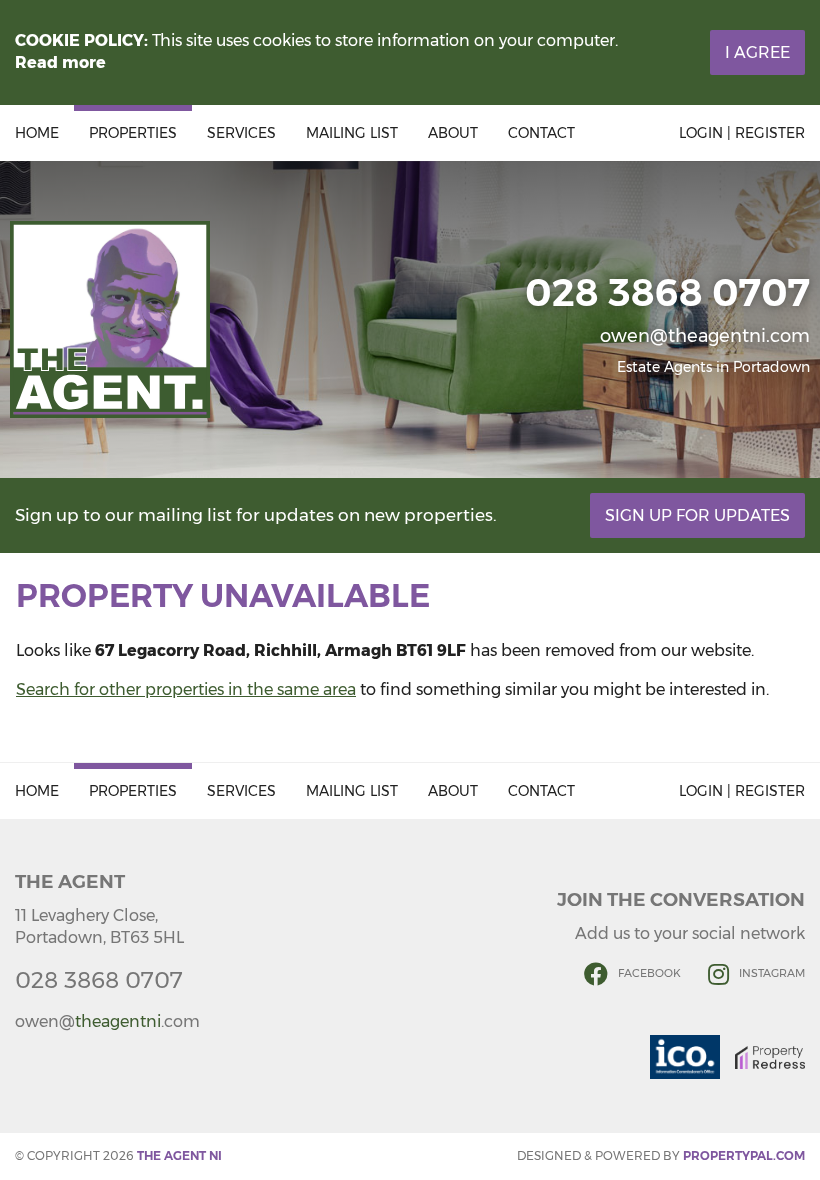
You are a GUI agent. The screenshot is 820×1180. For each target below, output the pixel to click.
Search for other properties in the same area (186, 689)
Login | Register (742, 133)
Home (37, 133)
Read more (60, 62)
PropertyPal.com (744, 1155)
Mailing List (352, 133)
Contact (541, 133)
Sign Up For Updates (697, 515)
